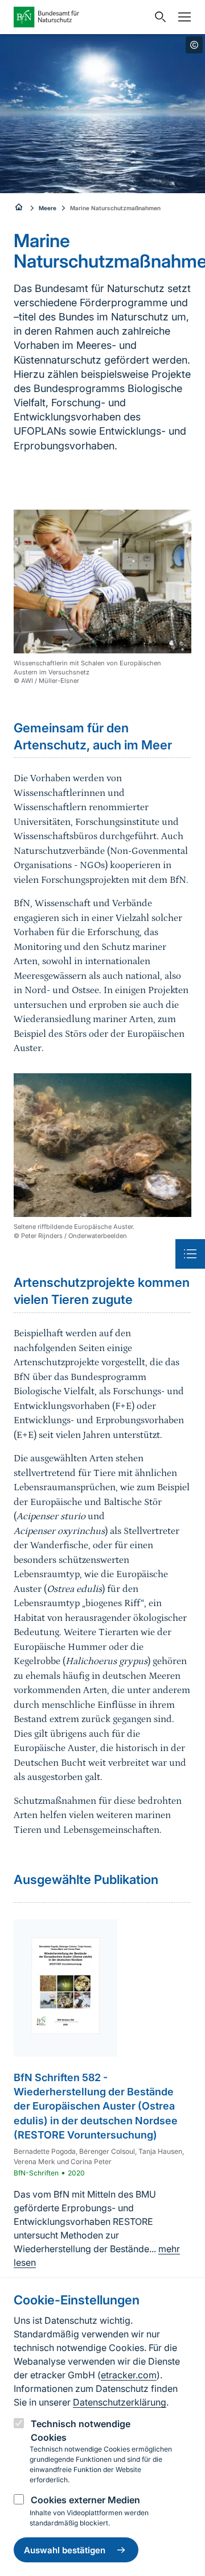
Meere (48, 208)
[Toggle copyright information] (194, 45)
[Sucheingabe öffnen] (158, 17)
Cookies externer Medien (85, 2500)
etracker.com (129, 2375)
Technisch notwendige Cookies (81, 2431)
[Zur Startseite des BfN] (81, 17)
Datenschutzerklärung (120, 2402)
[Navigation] (182, 17)
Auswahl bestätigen (65, 2550)
